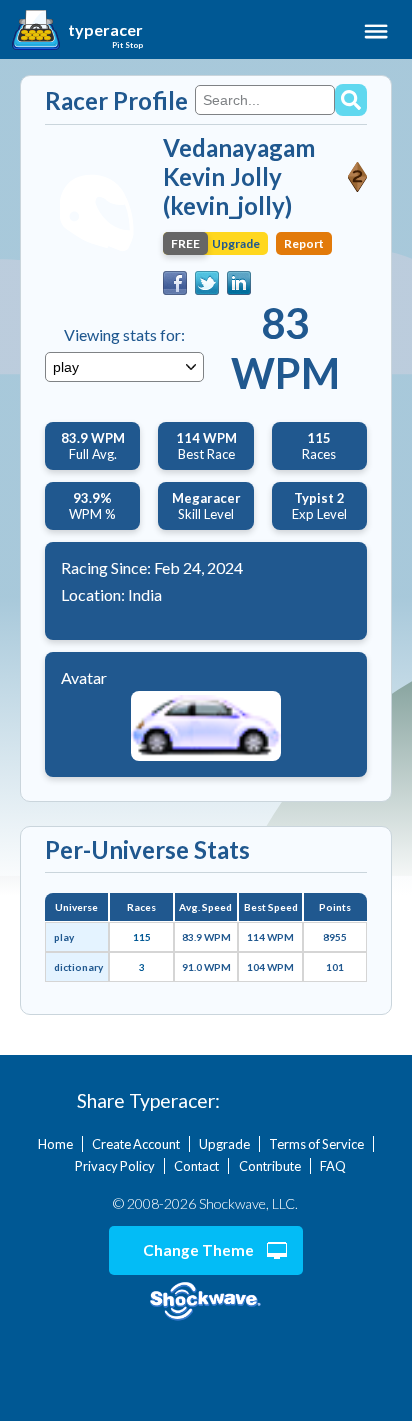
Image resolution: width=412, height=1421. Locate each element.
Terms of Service (316, 1144)
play (64, 937)
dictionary (78, 967)
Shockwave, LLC (206, 1301)
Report (304, 243)
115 (142, 937)
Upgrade (224, 1144)
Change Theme (198, 1250)
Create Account (136, 1144)
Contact (196, 1166)
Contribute (270, 1166)
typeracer (105, 30)
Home (55, 1144)
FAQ (333, 1166)
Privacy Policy (115, 1166)
